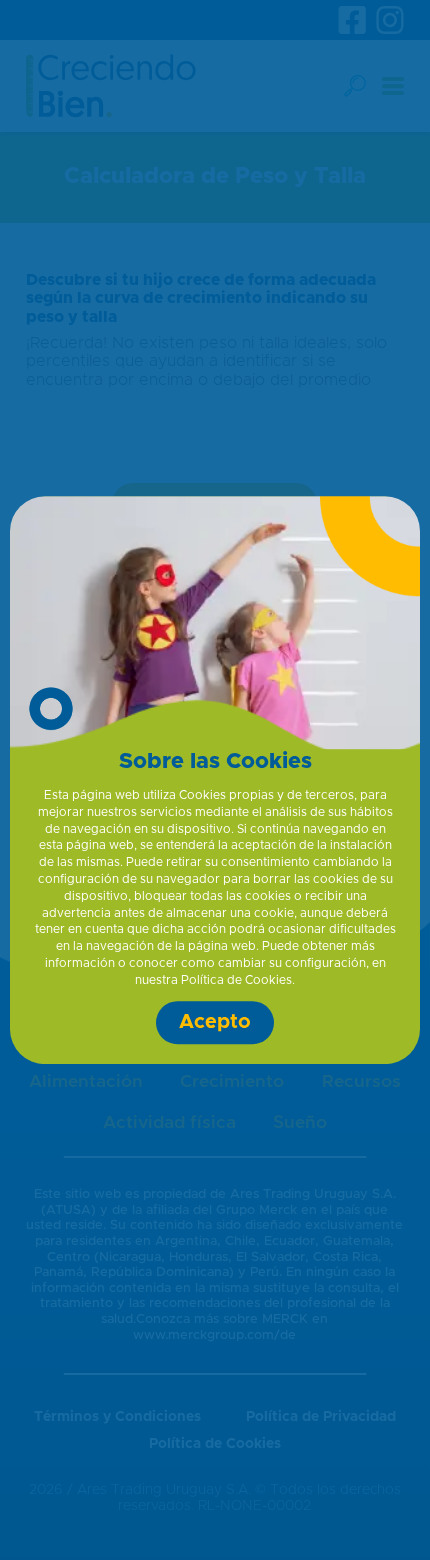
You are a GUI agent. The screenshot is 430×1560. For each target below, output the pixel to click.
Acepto (215, 1022)
